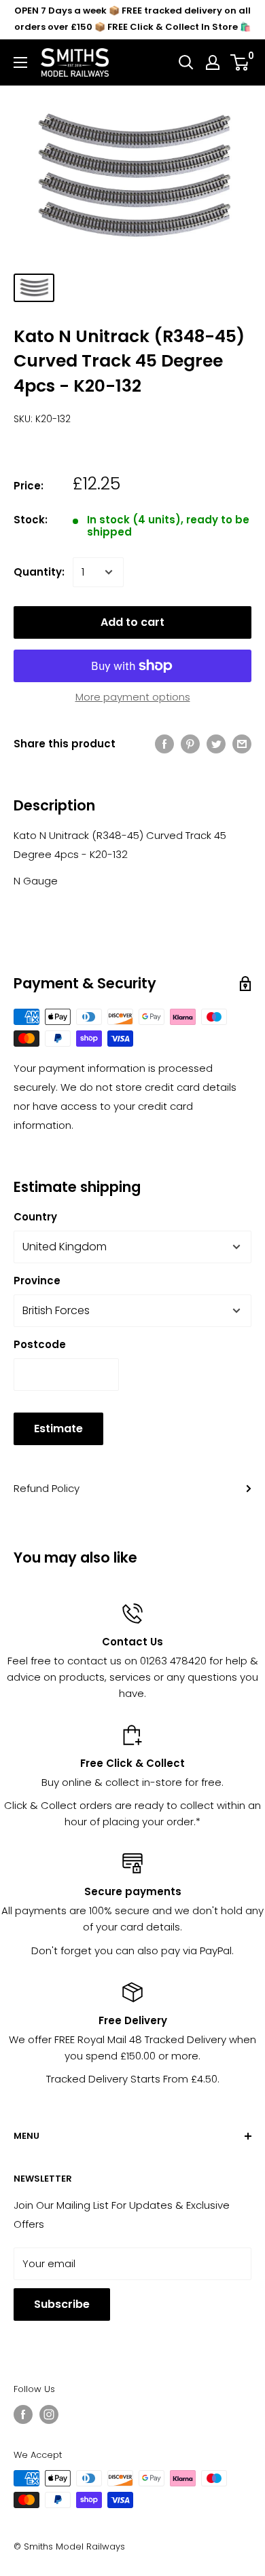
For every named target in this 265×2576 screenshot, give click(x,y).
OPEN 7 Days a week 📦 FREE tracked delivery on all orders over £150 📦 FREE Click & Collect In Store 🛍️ (132, 19)
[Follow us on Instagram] (49, 2414)
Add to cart (132, 622)
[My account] (213, 62)
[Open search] (186, 62)
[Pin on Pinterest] (190, 744)
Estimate (58, 1429)
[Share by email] (242, 744)
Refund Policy (47, 1488)
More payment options (133, 697)
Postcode (40, 1344)
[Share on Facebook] (164, 744)
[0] (240, 62)
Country (35, 1217)
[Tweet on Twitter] (216, 744)
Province (37, 1281)
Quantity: (39, 572)
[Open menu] (20, 62)
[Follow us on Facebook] (23, 2414)
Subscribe (62, 2304)
